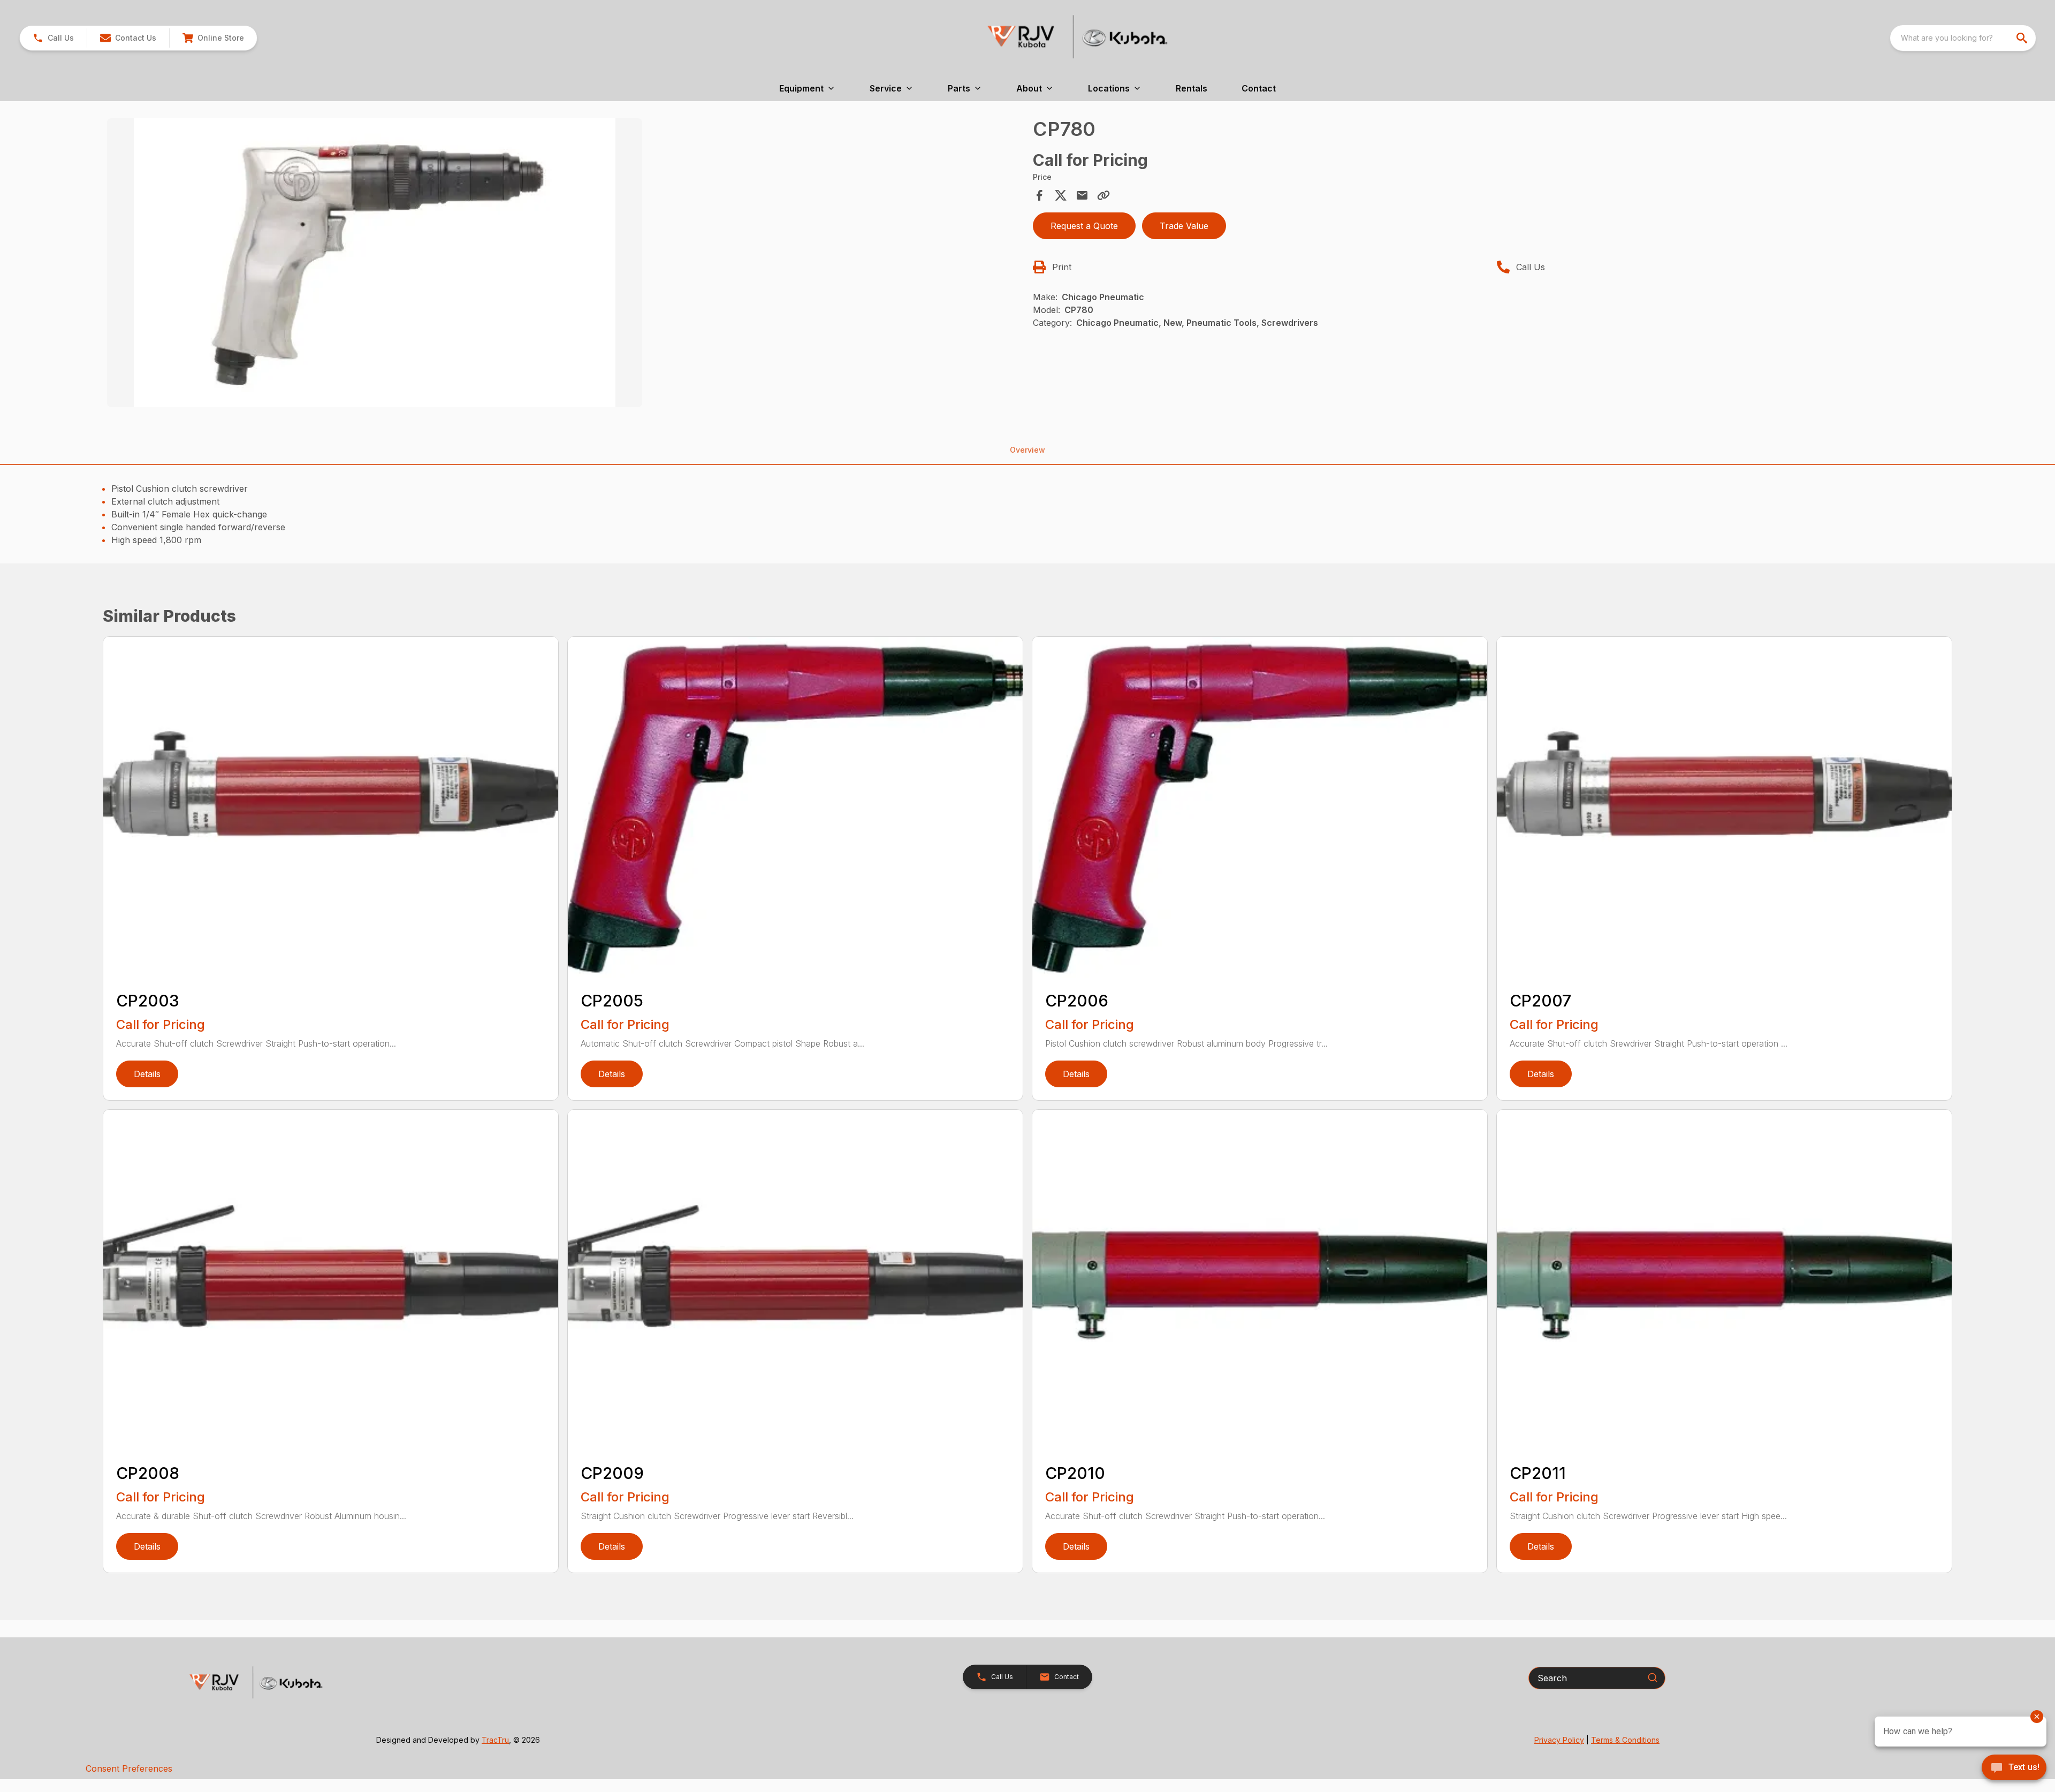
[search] (2023, 38)
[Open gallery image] (375, 263)
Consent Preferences (129, 1768)
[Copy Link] (1103, 195)
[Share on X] (1061, 195)
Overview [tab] (1027, 450)
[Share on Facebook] (1039, 195)
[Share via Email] (1082, 195)
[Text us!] (2014, 1768)
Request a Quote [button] (1084, 226)
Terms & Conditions (1625, 1740)
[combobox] (1963, 38)
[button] (53, 38)
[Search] (1653, 1677)
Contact (1259, 88)
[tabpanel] (565, 264)
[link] (213, 38)
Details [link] (147, 1074)
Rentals (1192, 88)
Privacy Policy (1559, 1740)
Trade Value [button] (1184, 226)
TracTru (495, 1740)
